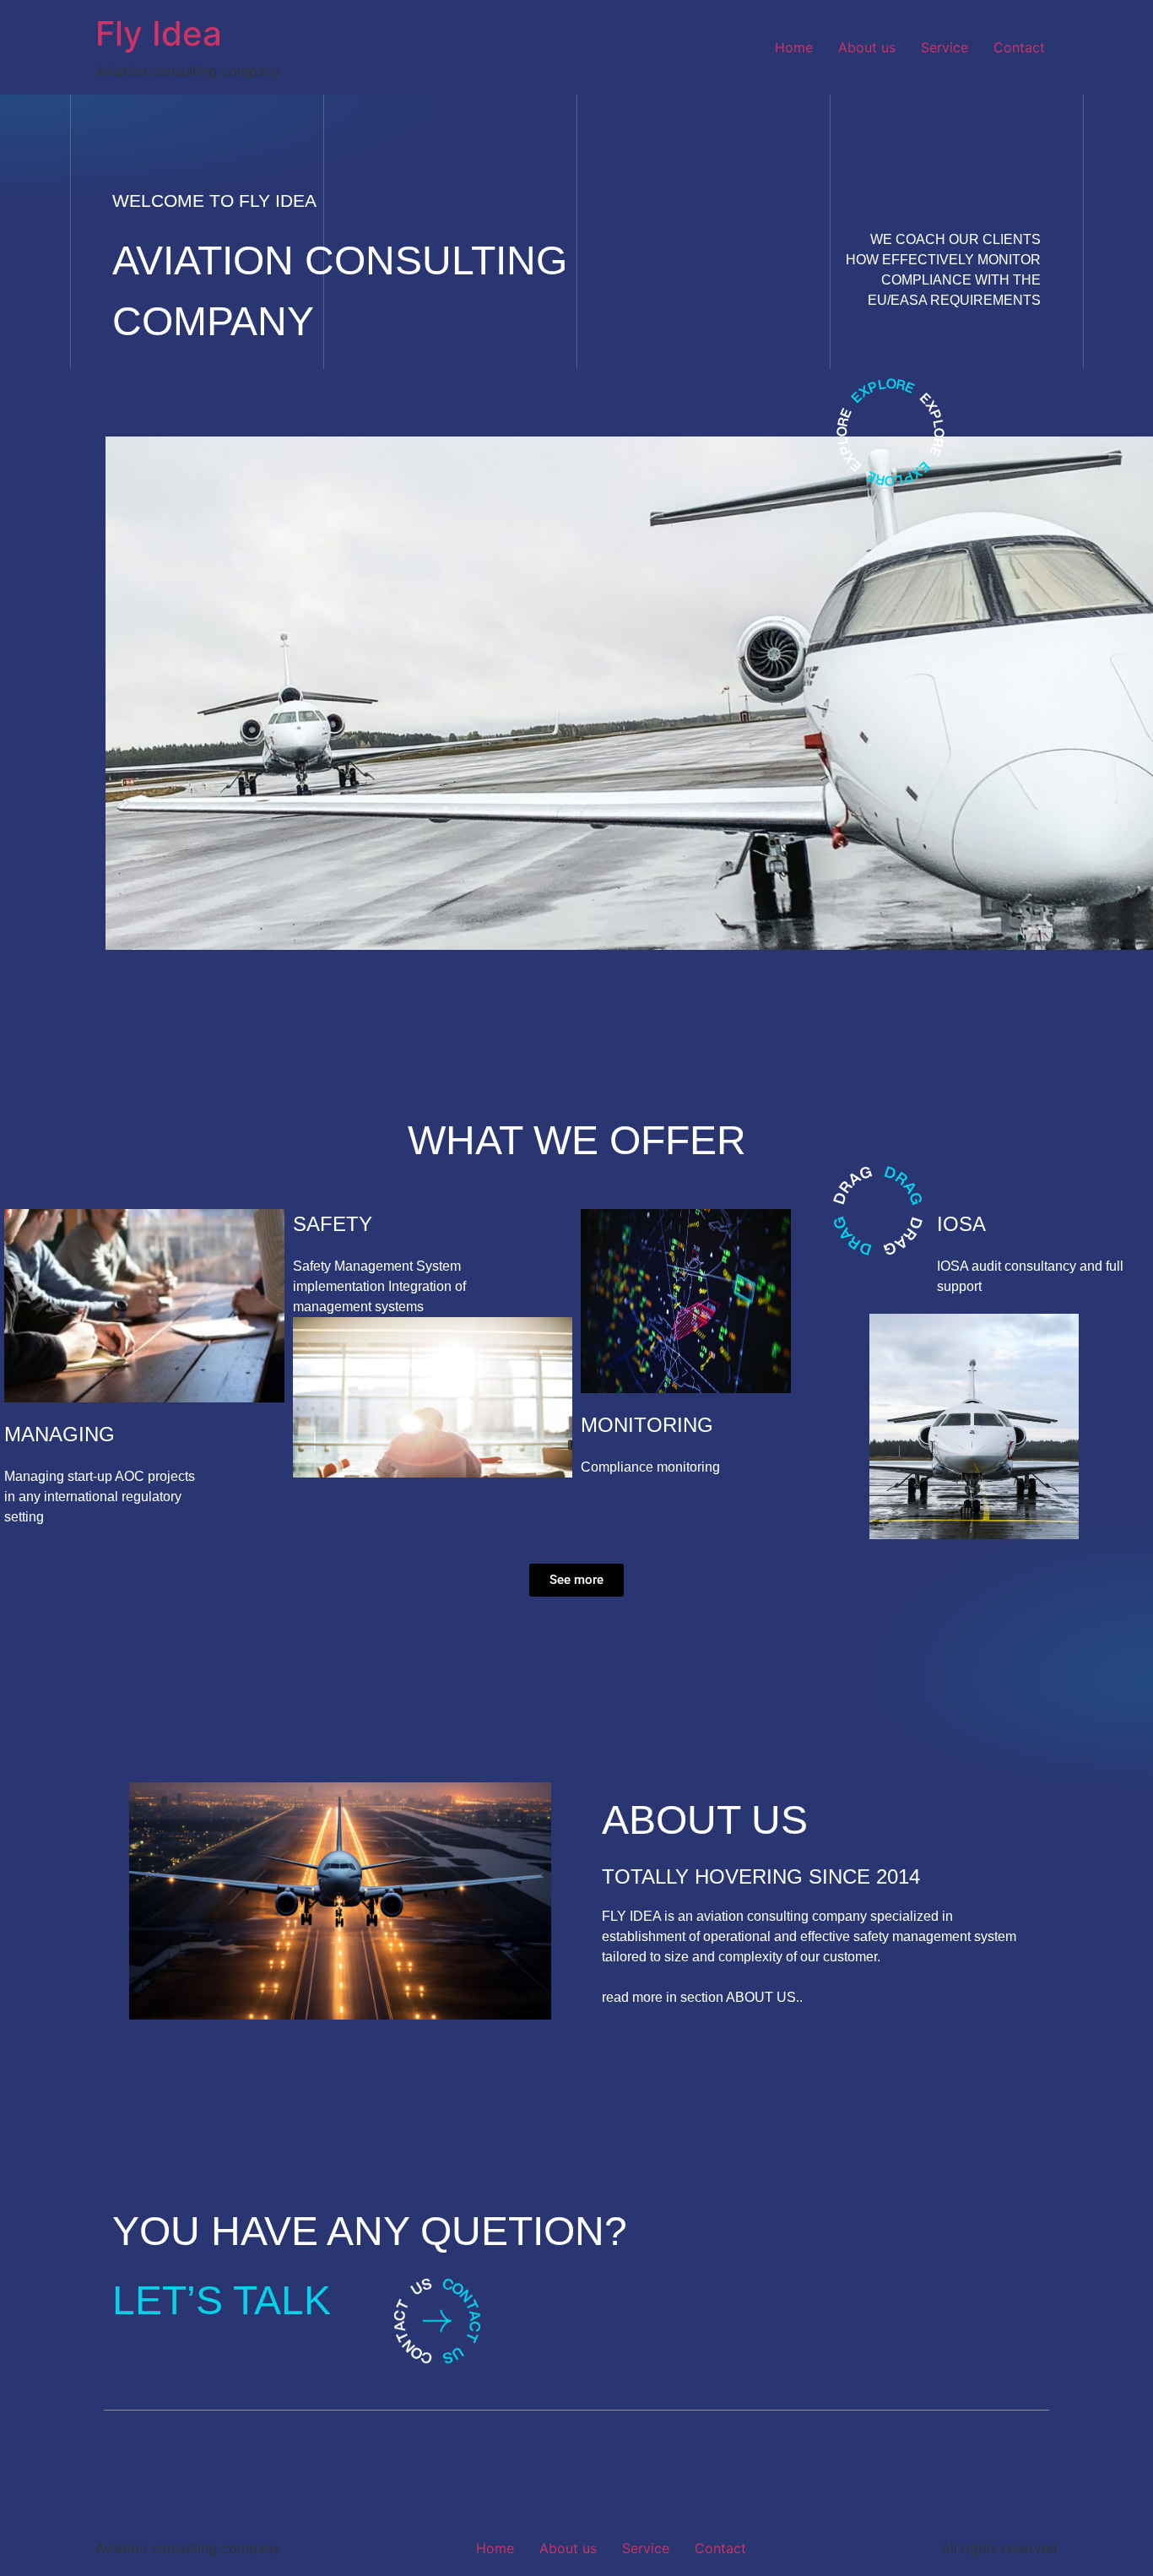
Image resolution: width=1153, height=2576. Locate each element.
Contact (1019, 47)
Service (945, 47)
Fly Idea (159, 33)
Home (794, 47)
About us (867, 47)
